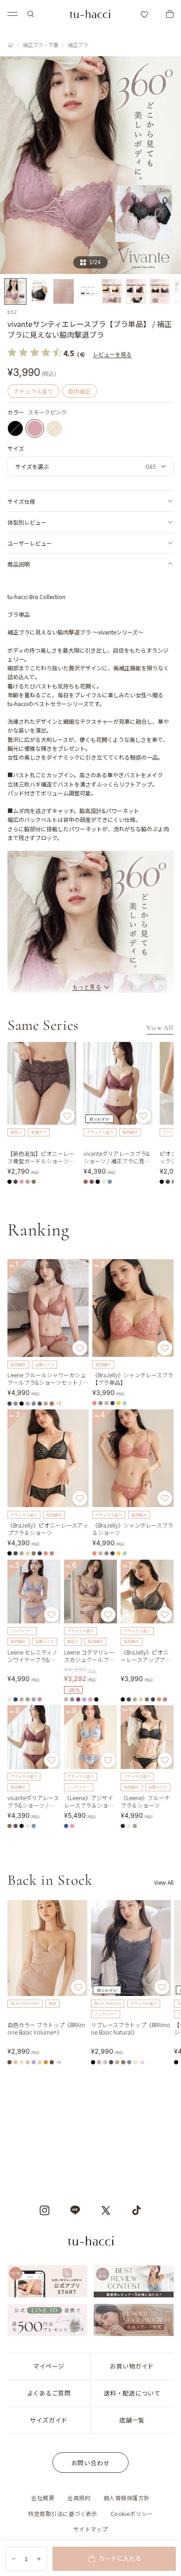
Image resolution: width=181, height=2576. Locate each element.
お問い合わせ (91, 2463)
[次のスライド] (163, 1982)
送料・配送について (132, 2393)
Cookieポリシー (132, 2513)
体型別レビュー (27, 522)
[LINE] (75, 2210)
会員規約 (79, 2498)
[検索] (31, 14)
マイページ (49, 2366)
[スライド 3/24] (64, 291)
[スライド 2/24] (39, 291)
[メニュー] (13, 14)
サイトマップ (91, 2529)
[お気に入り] (144, 14)
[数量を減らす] (13, 2559)
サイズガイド (48, 2420)
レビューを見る (112, 354)
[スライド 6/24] (136, 291)
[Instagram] (45, 2210)
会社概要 (43, 2498)
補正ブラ (78, 45)
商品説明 (19, 564)
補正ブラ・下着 (41, 45)
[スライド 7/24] (160, 291)
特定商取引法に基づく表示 (63, 2513)
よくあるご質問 (49, 2393)
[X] (106, 2210)
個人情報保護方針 (127, 2498)
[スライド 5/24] (112, 291)
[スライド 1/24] (15, 291)
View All (160, 1028)
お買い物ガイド (132, 2366)
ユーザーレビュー (30, 543)
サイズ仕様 (21, 501)
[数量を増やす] (39, 2559)
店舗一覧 (132, 2420)
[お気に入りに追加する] (67, 1116)
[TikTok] (136, 2210)
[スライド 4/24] (88, 291)
